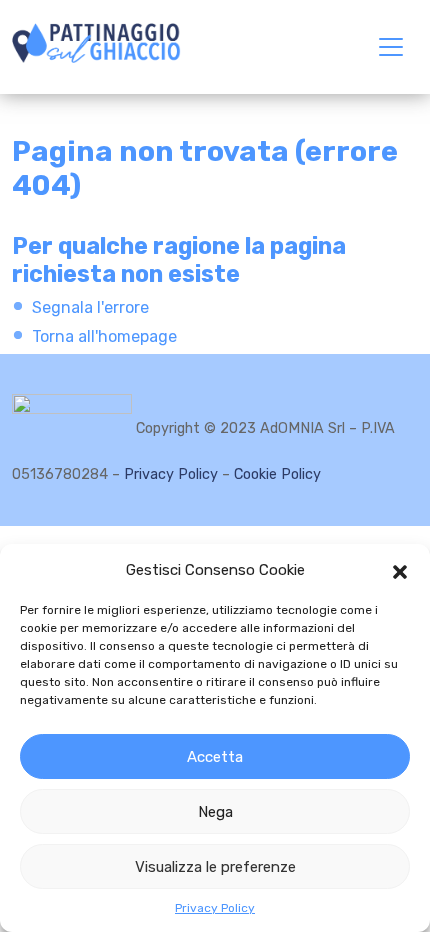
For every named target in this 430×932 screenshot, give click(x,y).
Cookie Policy (277, 474)
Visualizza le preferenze (215, 867)
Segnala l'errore (90, 307)
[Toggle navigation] (391, 47)
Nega (215, 812)
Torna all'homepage (104, 336)
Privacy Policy (215, 908)
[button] (400, 570)
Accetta (215, 757)
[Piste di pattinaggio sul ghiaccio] (96, 43)
